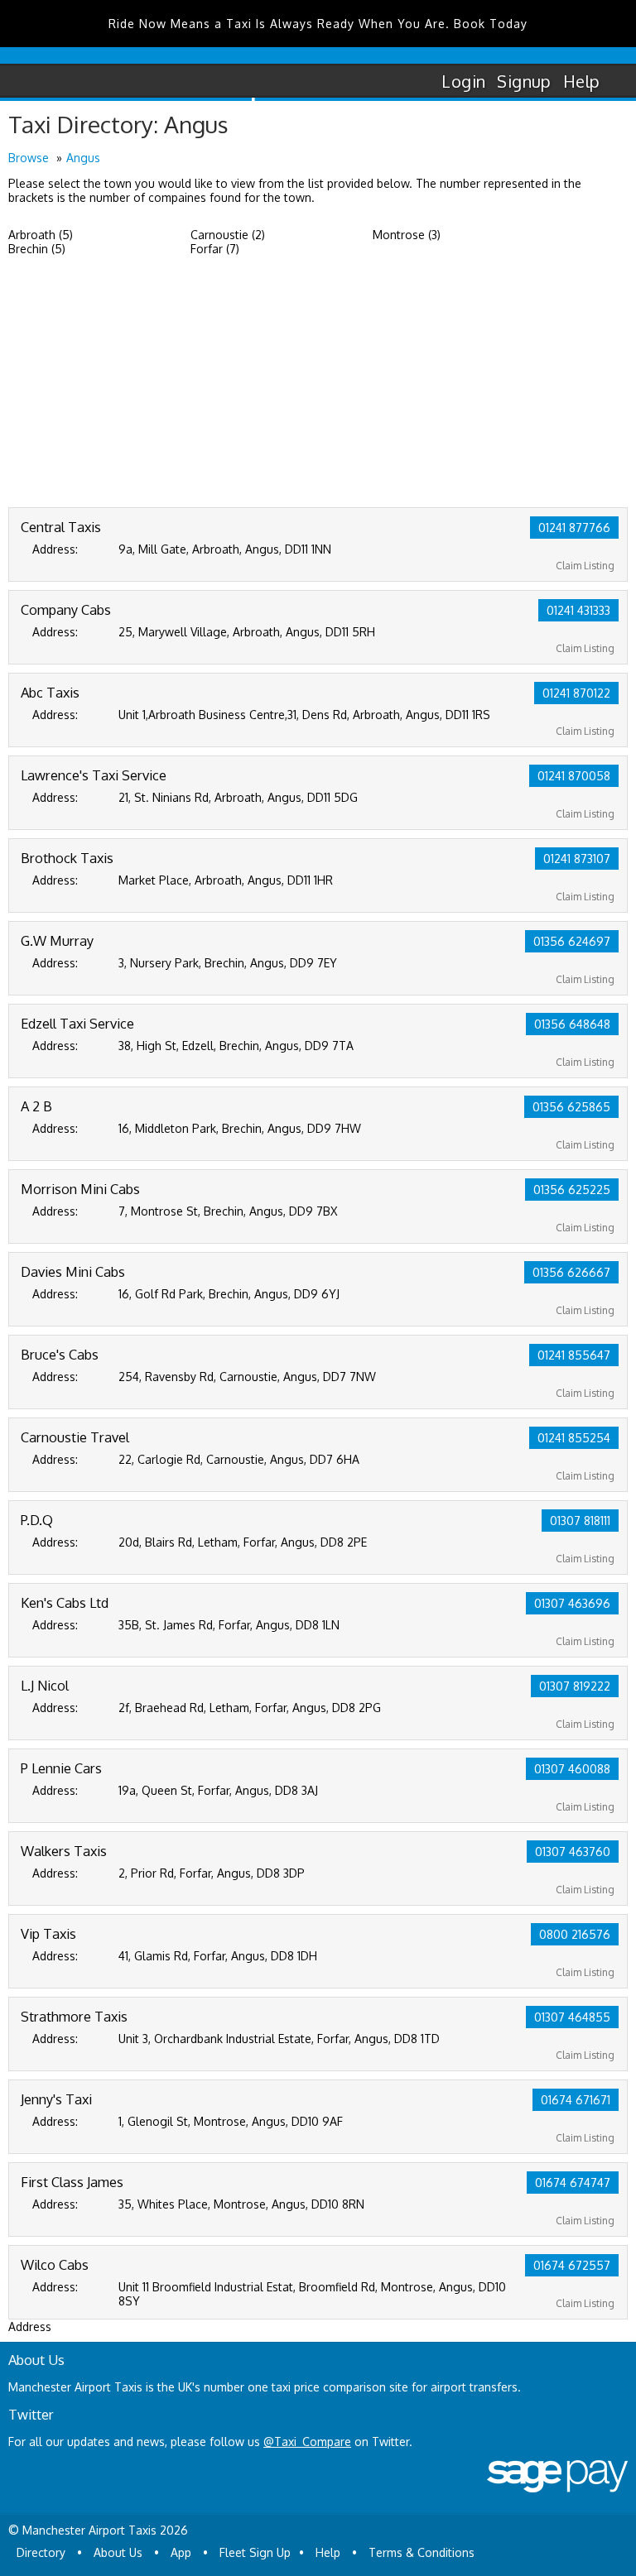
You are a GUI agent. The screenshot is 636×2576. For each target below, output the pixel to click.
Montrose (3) (407, 235)
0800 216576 (575, 1934)
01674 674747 (573, 2183)
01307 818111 (580, 1521)
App (181, 2552)
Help (582, 81)
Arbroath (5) (41, 235)
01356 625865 (571, 1107)
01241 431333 (578, 610)
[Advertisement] (318, 383)
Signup (524, 81)
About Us (118, 2552)
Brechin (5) (37, 249)
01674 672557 (572, 2265)
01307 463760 (573, 1852)
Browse (29, 158)
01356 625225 (572, 1190)
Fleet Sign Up (255, 2552)
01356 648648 (572, 1024)
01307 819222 (575, 1686)
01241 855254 (574, 1438)
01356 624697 (572, 941)
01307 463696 (572, 1603)
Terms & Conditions (422, 2552)
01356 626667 (571, 1272)
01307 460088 (572, 1769)
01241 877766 (574, 528)
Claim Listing (585, 566)
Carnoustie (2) (228, 235)
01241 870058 (574, 776)
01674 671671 (576, 2100)
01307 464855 (572, 2017)
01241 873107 (577, 859)
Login (463, 81)
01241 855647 (574, 1355)
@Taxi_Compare (307, 2442)
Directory (41, 2552)
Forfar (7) (215, 249)
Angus (83, 158)
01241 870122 (576, 693)
